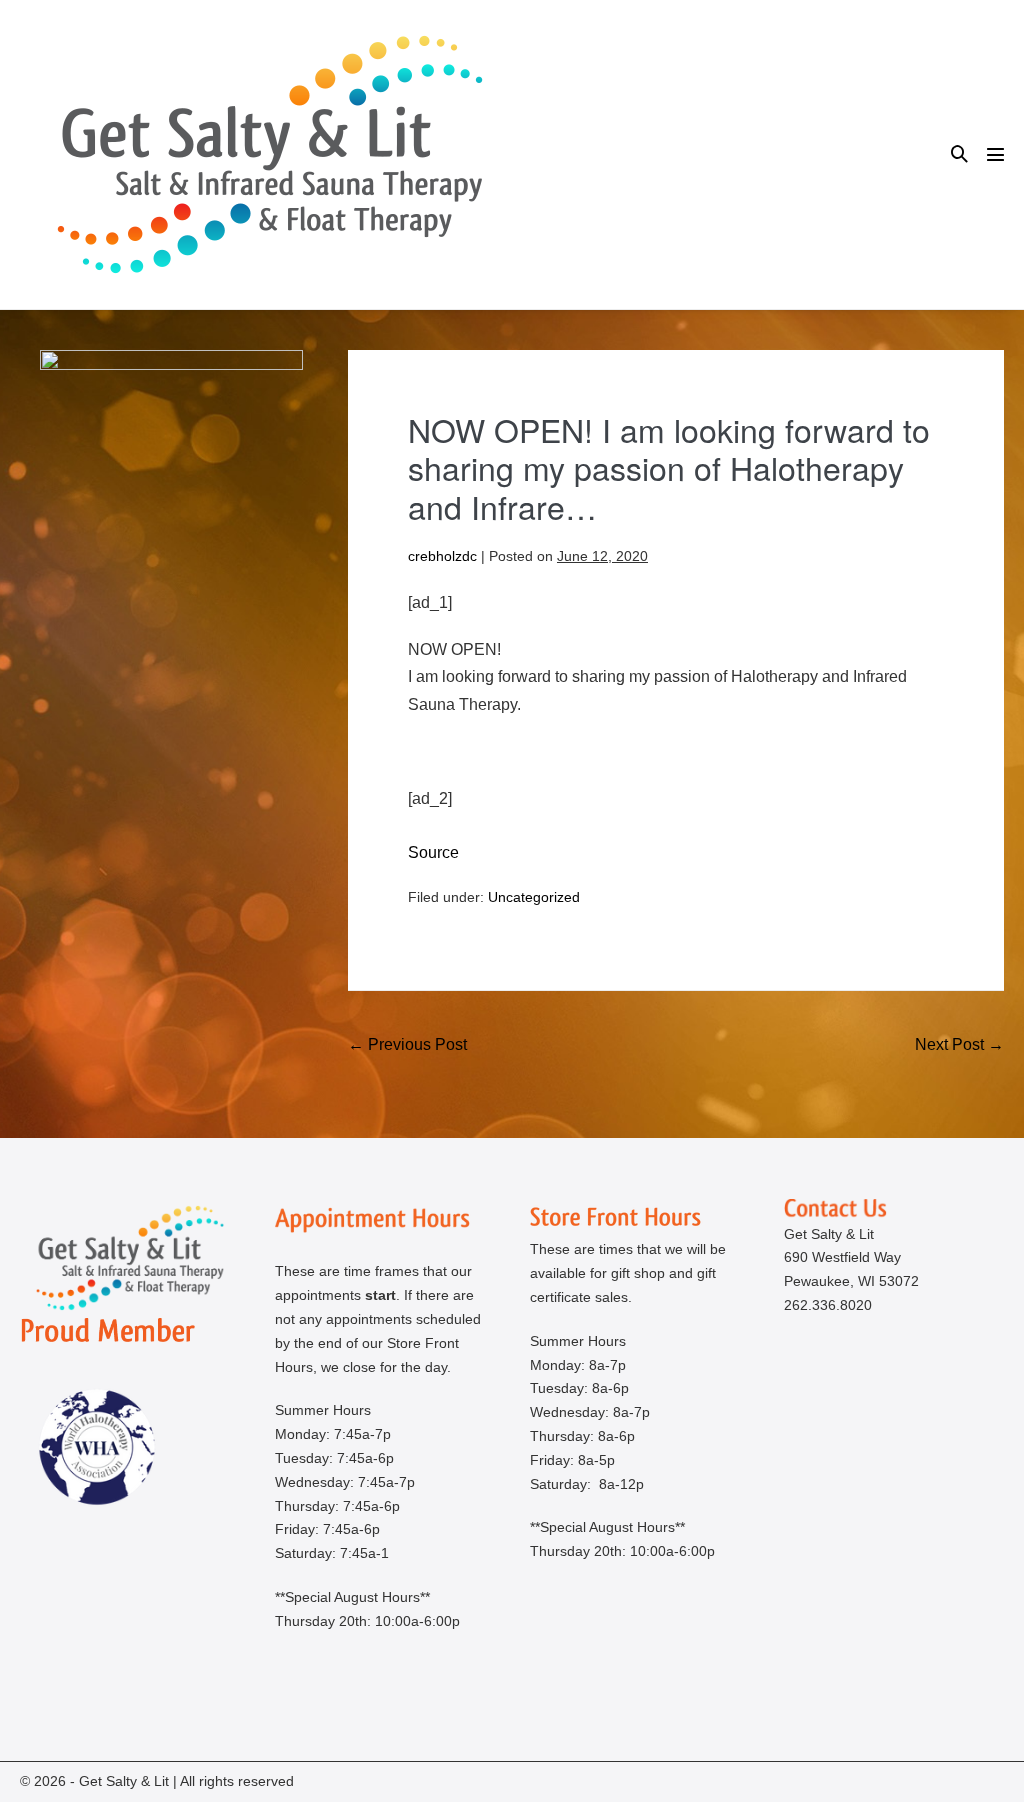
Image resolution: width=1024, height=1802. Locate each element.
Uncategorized (534, 897)
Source (433, 852)
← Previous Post (407, 1044)
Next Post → (959, 1044)
